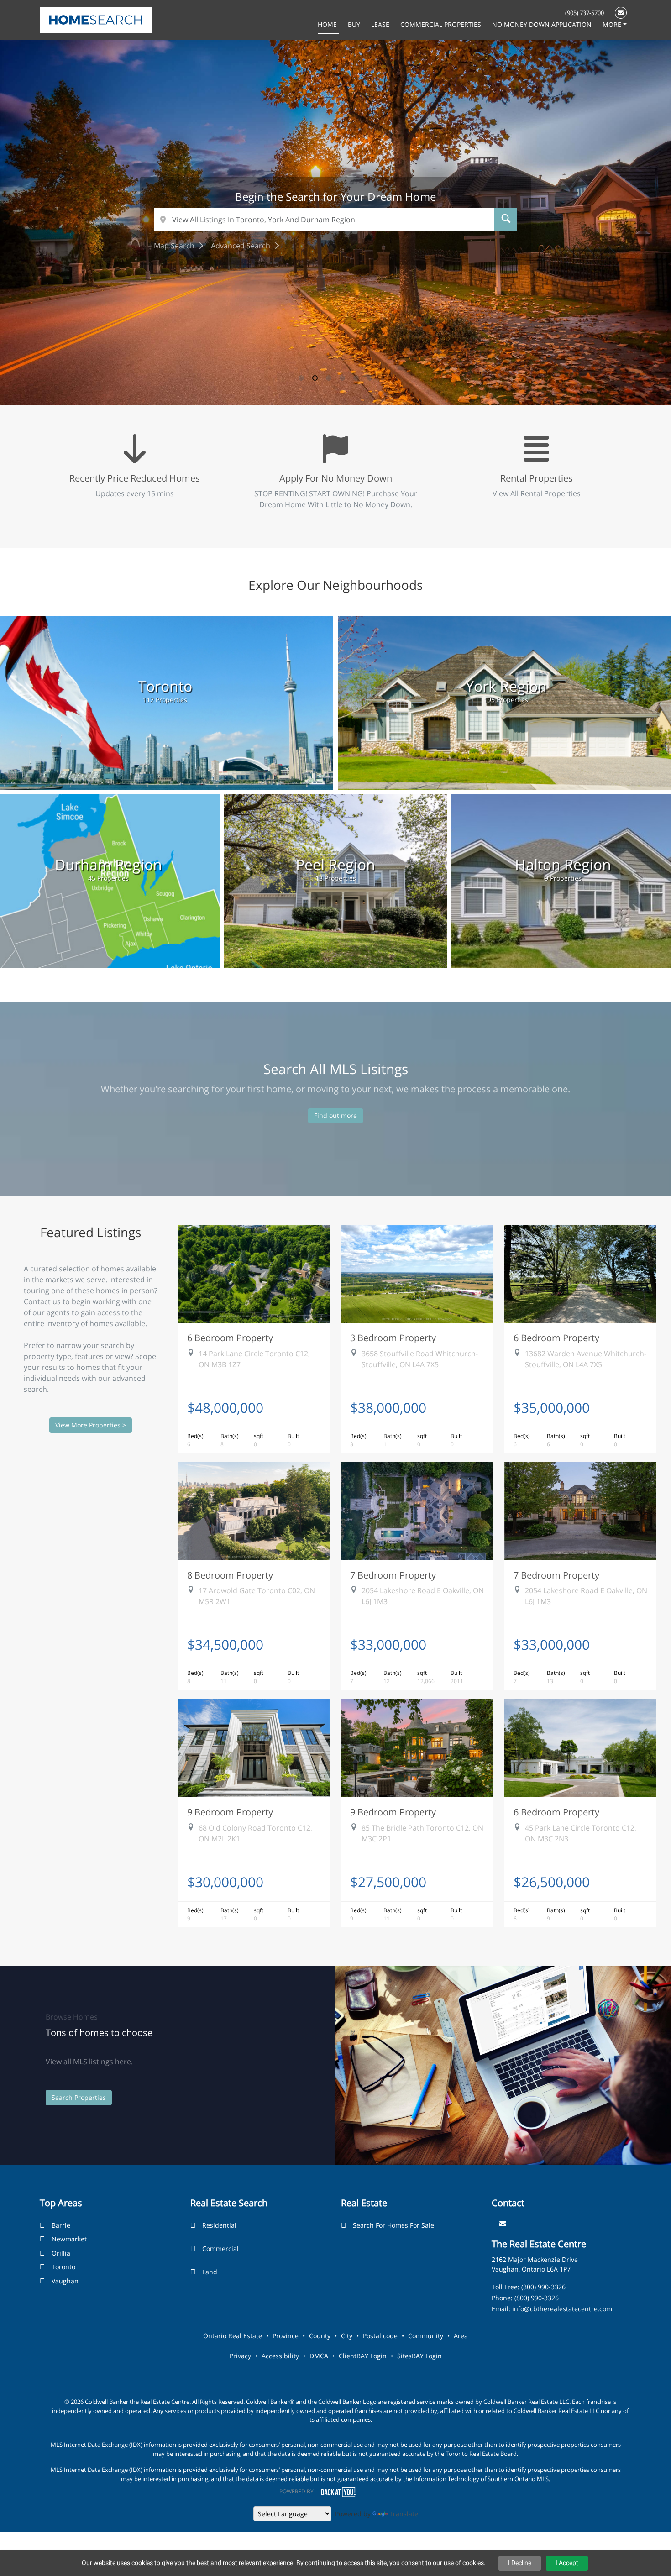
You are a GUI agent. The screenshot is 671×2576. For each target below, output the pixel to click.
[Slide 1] (301, 378)
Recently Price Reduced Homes (135, 478)
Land (210, 2272)
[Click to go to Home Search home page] (96, 19)
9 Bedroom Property (230, 1812)
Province (286, 2336)
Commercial (220, 2248)
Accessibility (280, 2356)
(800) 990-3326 (543, 2287)
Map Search (175, 246)
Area (461, 2336)
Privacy (240, 2356)
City (347, 2336)
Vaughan (65, 2281)
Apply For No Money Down (336, 478)
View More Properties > (91, 1425)
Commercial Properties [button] (442, 24)
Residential (219, 2225)
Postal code (380, 2336)
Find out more (335, 1115)
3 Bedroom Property (393, 1338)
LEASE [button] (381, 24)
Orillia (61, 2253)
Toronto (63, 2267)
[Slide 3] (329, 378)
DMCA (319, 2356)
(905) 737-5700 (585, 13)
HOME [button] (328, 24)
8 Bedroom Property (230, 1575)
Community (426, 2336)
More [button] (613, 24)
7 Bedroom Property (393, 1575)
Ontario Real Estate (233, 2336)
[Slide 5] (356, 378)
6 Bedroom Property (230, 1338)
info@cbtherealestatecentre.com (562, 2309)
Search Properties (79, 2097)
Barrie (61, 2225)
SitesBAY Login (419, 2356)
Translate (404, 2514)
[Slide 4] (342, 378)
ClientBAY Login (363, 2356)
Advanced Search (241, 246)
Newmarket (69, 2239)
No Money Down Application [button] (543, 24)
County (320, 2336)
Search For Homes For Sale (393, 2225)
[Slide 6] (370, 378)
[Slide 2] (315, 378)
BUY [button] (355, 24)
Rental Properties (537, 478)
